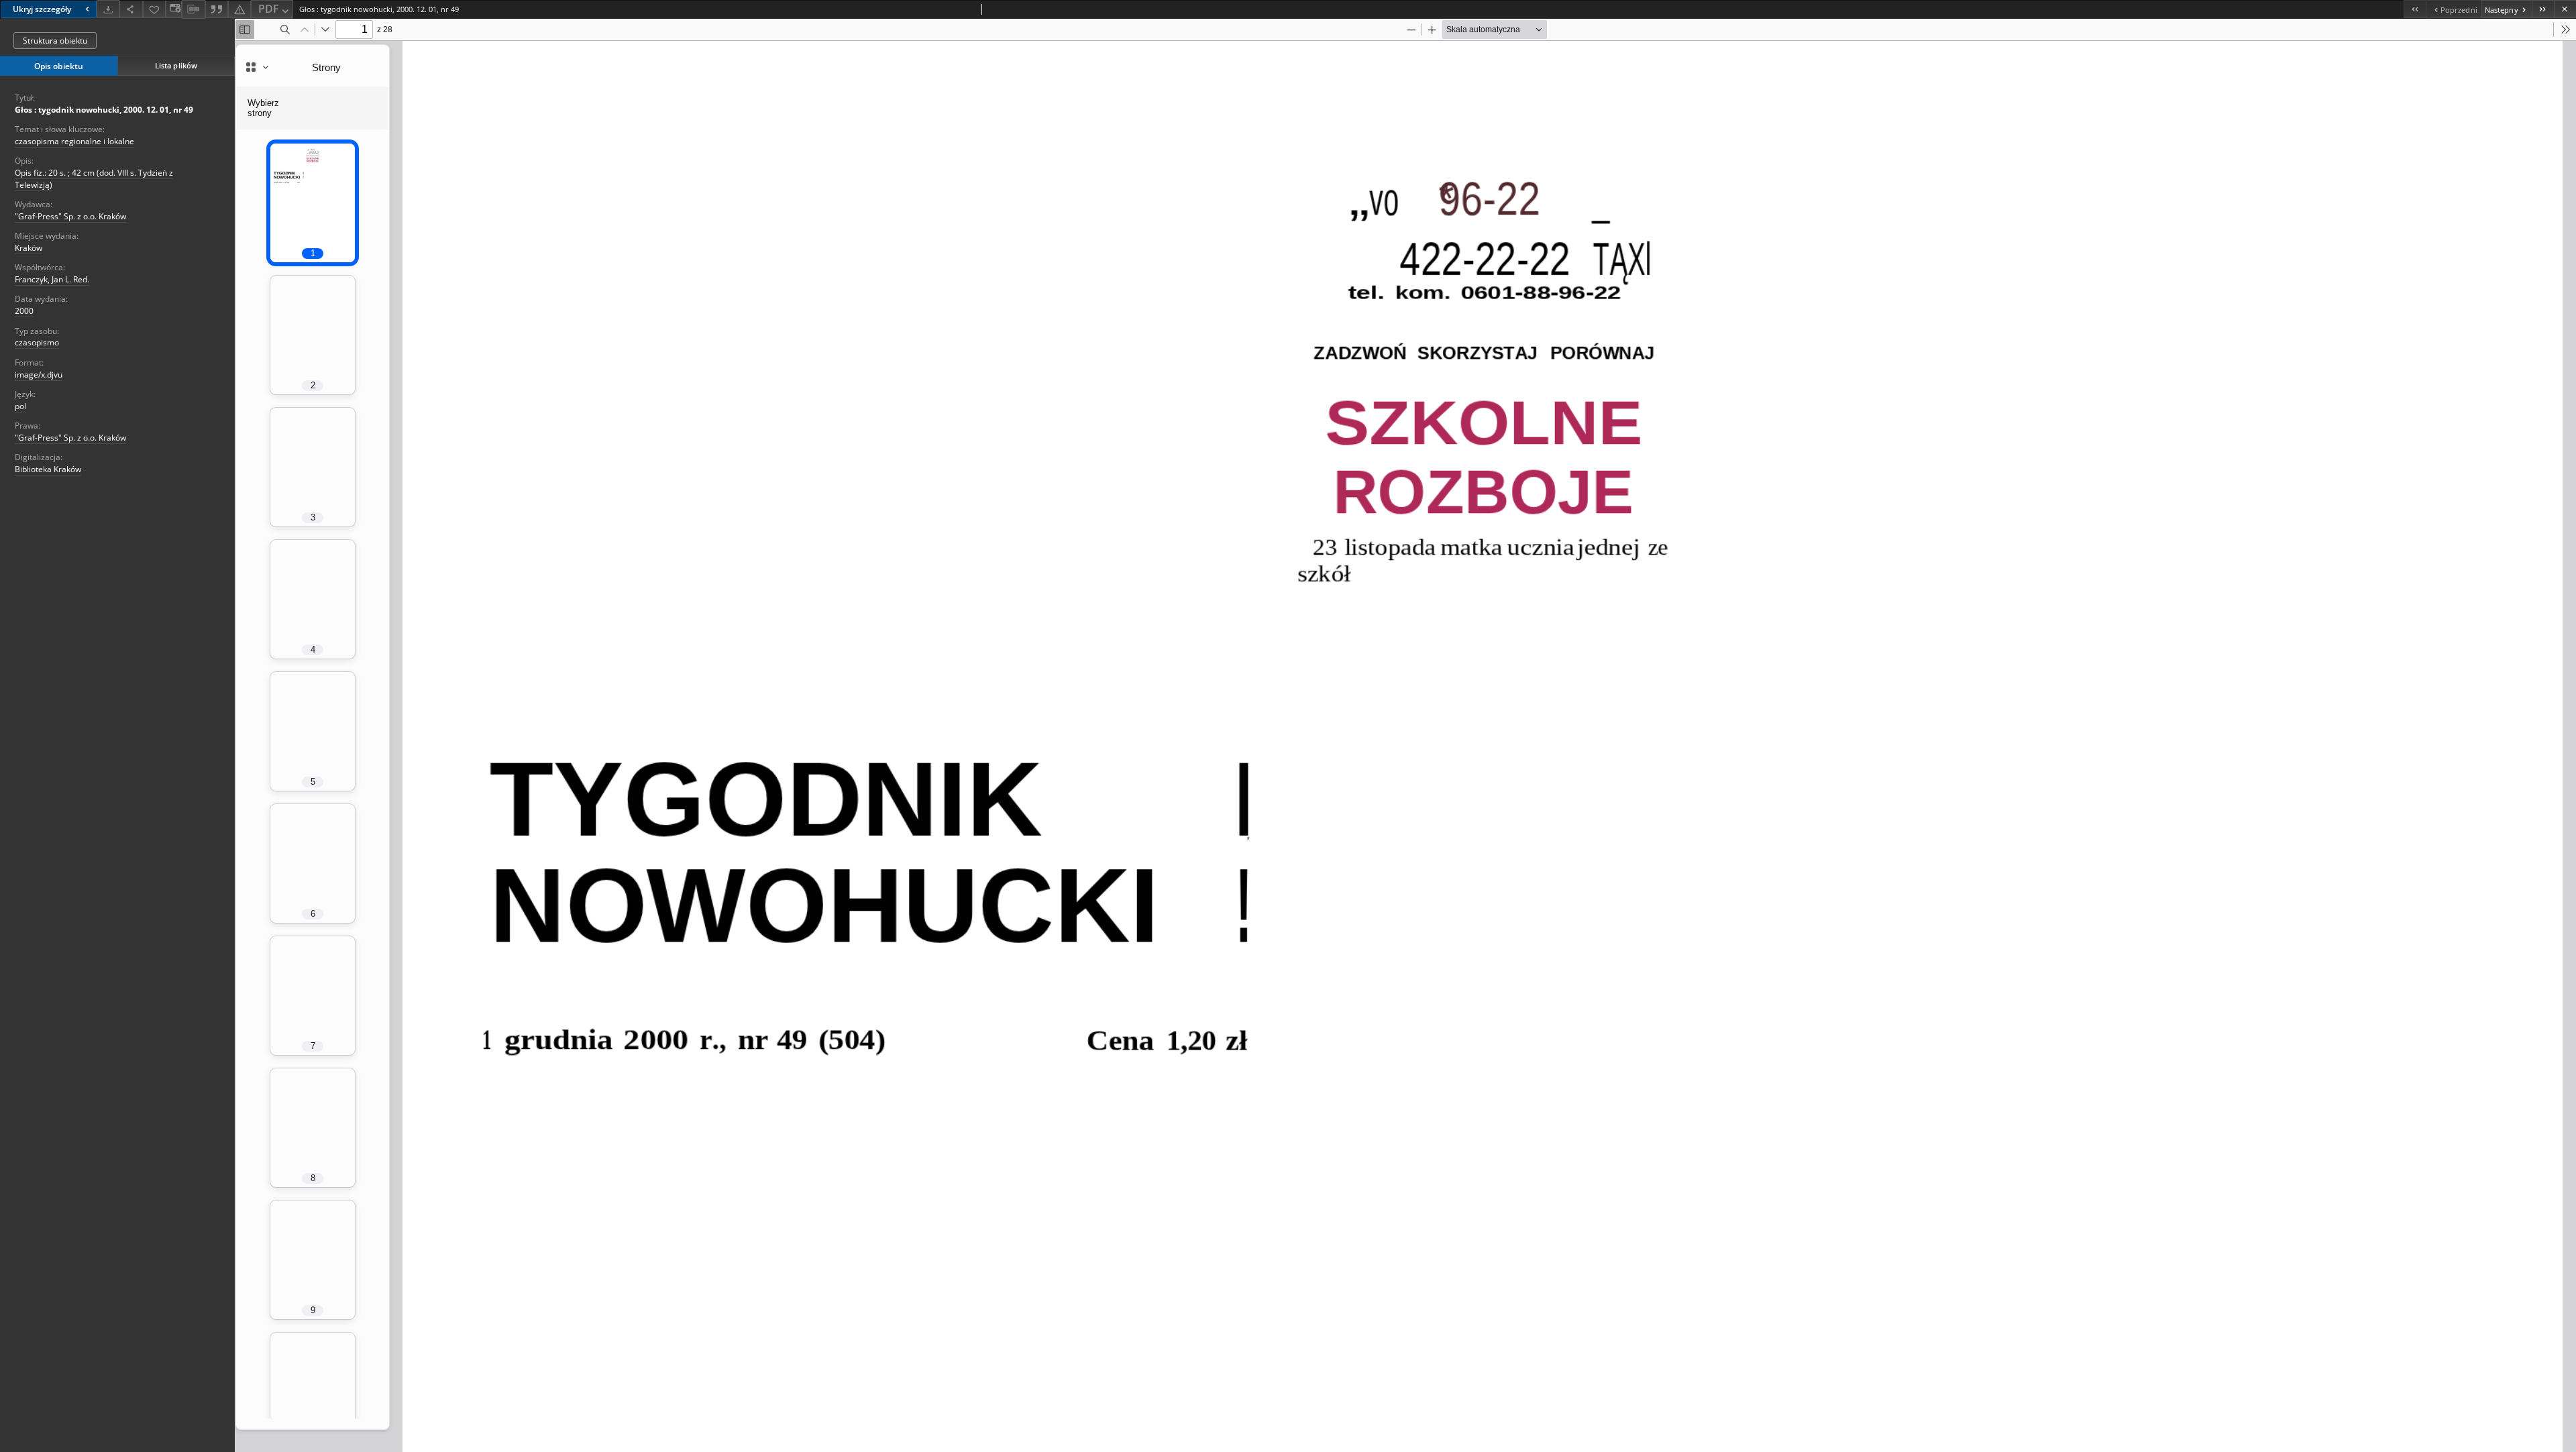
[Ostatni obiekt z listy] (2543, 9)
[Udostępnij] (131, 9)
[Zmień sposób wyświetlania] (174, 9)
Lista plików (176, 65)
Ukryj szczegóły (42, 9)
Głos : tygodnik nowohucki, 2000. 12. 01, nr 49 (104, 110)
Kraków (29, 248)
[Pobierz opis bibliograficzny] (193, 9)
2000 (24, 311)
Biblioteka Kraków (48, 469)
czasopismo (37, 342)
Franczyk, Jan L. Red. (52, 279)
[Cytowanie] (217, 9)
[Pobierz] (108, 9)
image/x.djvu (39, 375)
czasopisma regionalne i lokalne (74, 141)
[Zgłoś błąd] (239, 9)
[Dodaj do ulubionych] (154, 9)
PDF (269, 9)
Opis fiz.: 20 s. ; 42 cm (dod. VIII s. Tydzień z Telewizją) (94, 178)
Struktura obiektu (55, 41)
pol (20, 406)
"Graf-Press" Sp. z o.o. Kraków (70, 216)
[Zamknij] (2565, 9)
